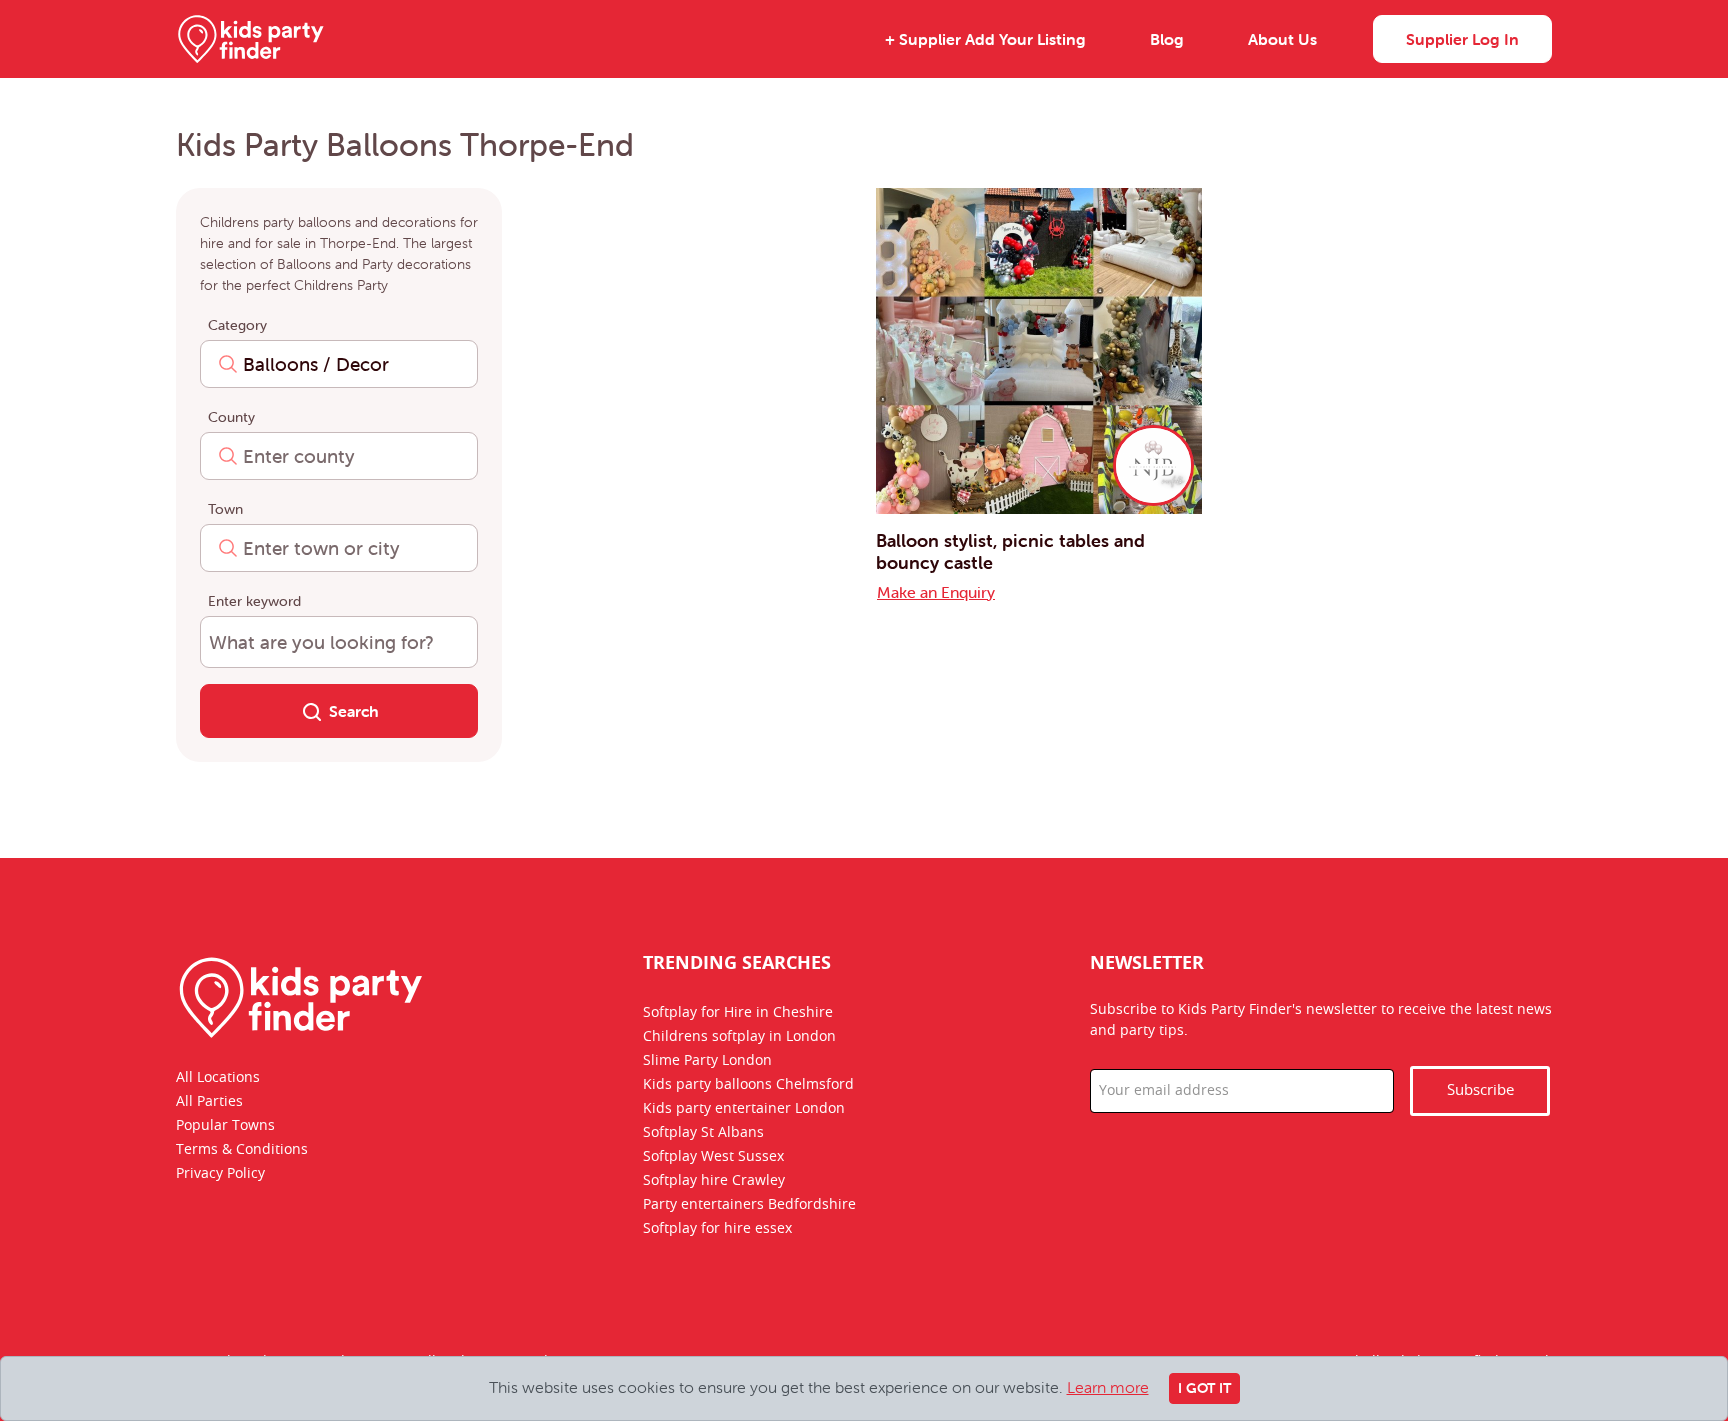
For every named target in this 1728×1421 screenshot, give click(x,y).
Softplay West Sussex (713, 1157)
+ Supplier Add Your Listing (985, 39)
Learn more (1108, 1387)
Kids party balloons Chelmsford (748, 1085)
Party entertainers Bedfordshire (749, 1205)
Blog (1167, 39)
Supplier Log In (1462, 39)
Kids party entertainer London (744, 1109)
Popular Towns (225, 1126)
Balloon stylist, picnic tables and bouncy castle (1010, 551)
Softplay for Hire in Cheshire (738, 1013)
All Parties (209, 1102)
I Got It (1204, 1388)
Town (225, 509)
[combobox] (339, 364)
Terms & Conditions (242, 1150)
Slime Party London (707, 1061)
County (231, 417)
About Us (1282, 39)
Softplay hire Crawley (714, 1181)
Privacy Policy (220, 1174)
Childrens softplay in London (739, 1037)
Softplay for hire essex (717, 1229)
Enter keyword (254, 601)
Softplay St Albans (703, 1133)
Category (237, 325)
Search (354, 711)
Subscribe (1480, 1090)
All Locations (218, 1078)
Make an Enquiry (936, 592)
